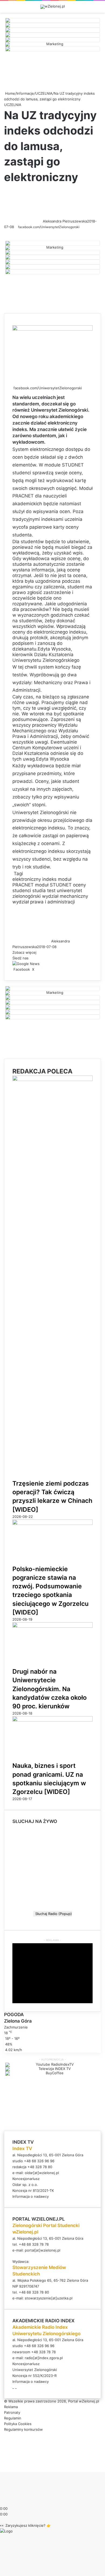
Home (10, 93)
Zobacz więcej (25, 952)
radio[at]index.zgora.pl (44, 2358)
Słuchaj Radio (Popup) (52, 1914)
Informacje (25, 93)
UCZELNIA (44, 93)
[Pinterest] (38, 969)
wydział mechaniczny (65, 896)
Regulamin (13, 2418)
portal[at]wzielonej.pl (43, 2250)
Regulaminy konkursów (23, 2429)
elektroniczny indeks (34, 879)
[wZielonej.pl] (53, 7)
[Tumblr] (37, 969)
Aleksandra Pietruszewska (65, 221)
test (51, 891)
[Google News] (26, 964)
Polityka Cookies (18, 2424)
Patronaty (12, 2412)
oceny (79, 885)
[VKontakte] (40, 969)
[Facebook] (1, 2463)
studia (39, 891)
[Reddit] (39, 969)
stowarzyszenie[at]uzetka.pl (49, 2298)
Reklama (11, 2407)
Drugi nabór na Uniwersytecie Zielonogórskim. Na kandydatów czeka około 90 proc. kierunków (50, 1689)
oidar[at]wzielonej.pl (42, 2173)
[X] (2, 2463)
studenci (22, 891)
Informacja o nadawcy (31, 2196)
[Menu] (98, 9)
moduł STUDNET (53, 885)
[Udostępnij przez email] (41, 969)
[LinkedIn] (36, 969)
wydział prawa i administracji (44, 902)
